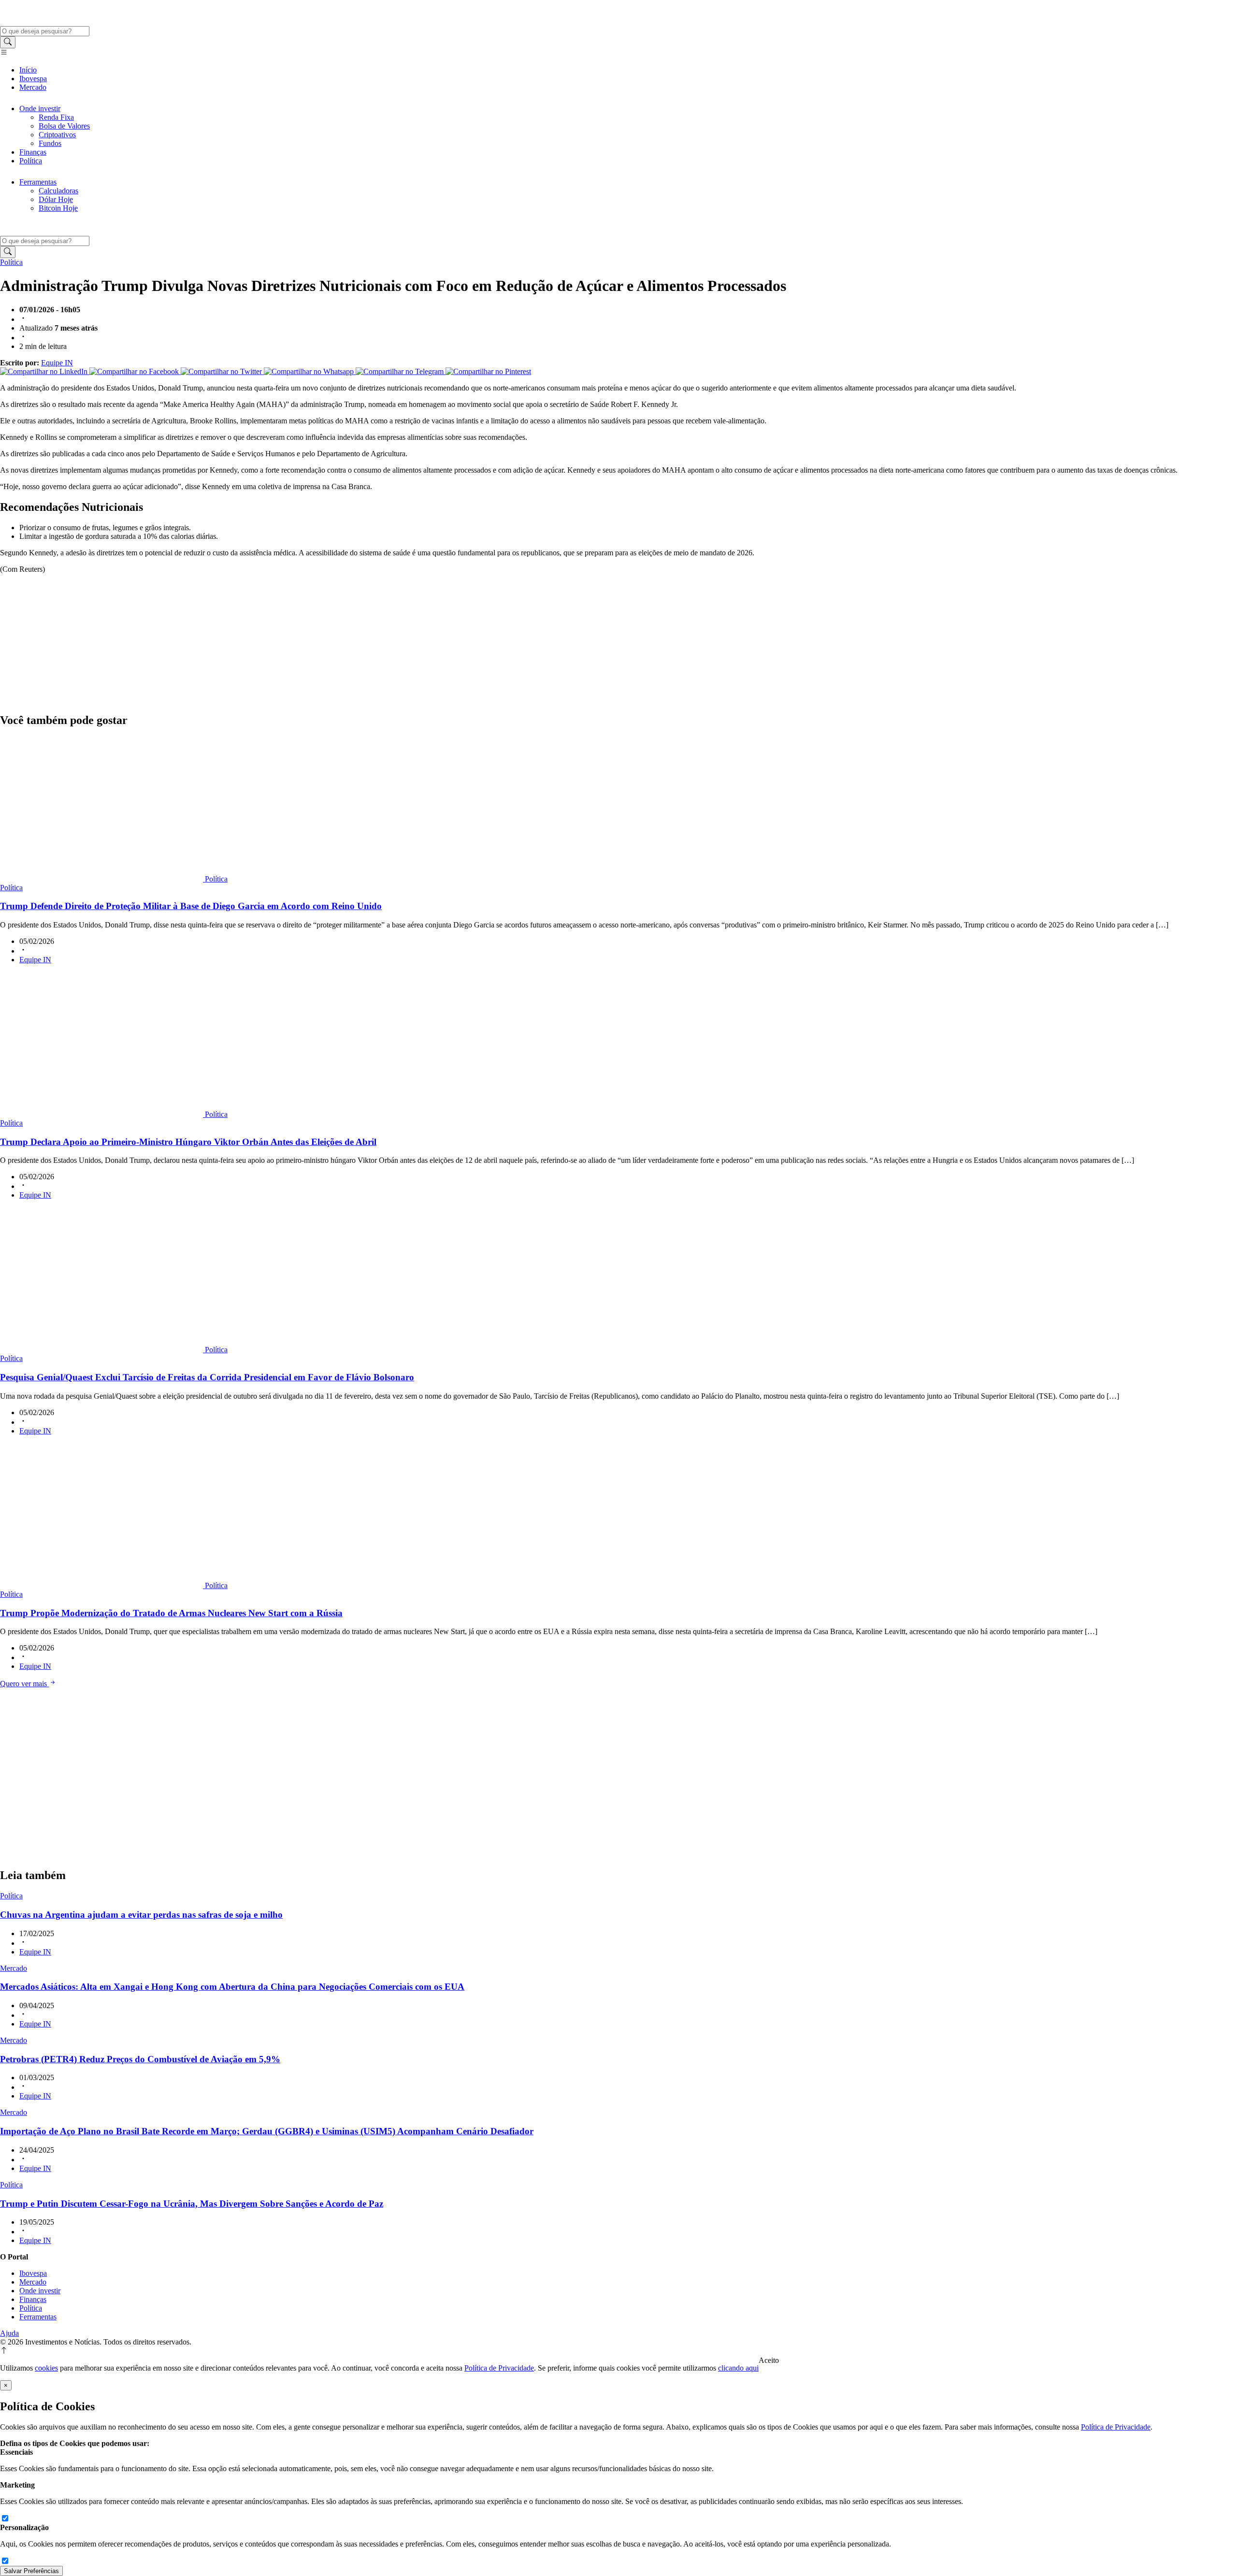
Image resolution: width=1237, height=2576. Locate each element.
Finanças (33, 152)
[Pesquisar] (8, 42)
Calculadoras (58, 191)
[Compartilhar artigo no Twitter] (222, 371)
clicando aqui (738, 2368)
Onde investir (40, 109)
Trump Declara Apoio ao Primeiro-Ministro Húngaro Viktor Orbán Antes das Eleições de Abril (188, 1142)
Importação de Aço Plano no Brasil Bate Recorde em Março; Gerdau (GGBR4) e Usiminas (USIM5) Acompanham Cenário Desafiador (267, 2131)
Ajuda (9, 2333)
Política (31, 161)
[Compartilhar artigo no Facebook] (135, 371)
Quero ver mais (24, 1684)
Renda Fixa (56, 117)
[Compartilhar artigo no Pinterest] (488, 371)
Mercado (33, 87)
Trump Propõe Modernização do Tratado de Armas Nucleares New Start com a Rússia (171, 1613)
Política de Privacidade (499, 2368)
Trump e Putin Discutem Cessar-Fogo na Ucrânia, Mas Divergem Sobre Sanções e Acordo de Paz (192, 2204)
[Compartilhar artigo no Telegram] (401, 371)
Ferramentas (38, 182)
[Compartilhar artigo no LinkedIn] (45, 371)
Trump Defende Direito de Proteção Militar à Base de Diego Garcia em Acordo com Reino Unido (191, 906)
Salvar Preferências (31, 2571)
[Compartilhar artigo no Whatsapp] (310, 371)
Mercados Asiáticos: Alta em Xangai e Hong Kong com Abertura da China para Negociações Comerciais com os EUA (232, 1987)
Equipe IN (57, 363)
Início (28, 70)
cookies (46, 2368)
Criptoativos (57, 135)
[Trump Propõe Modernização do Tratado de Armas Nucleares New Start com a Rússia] (102, 1585)
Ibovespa (33, 79)
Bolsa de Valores (64, 126)
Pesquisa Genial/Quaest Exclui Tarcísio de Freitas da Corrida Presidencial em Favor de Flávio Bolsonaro (207, 1377)
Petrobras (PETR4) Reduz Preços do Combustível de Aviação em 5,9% (140, 2059)
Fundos (50, 143)
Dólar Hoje (56, 199)
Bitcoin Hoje (58, 208)
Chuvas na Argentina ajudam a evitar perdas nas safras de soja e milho (141, 1915)
